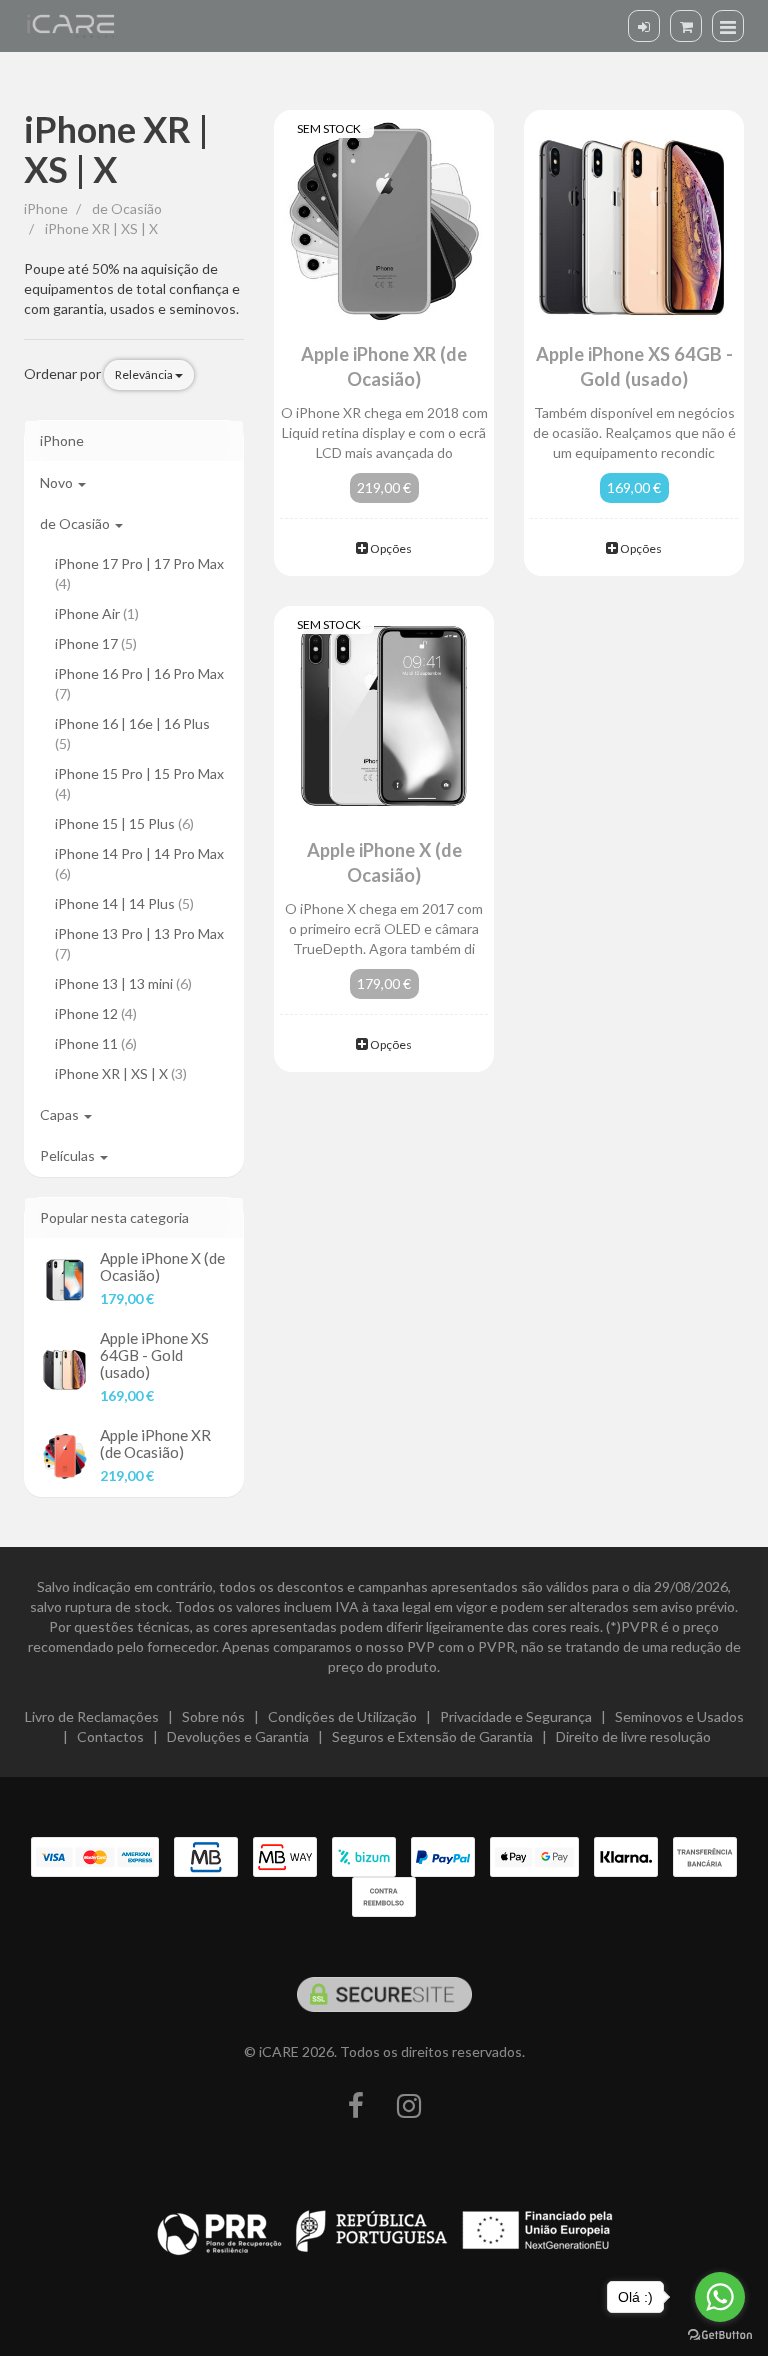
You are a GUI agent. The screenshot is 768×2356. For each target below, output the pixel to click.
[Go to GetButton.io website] (720, 2335)
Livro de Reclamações (92, 1716)
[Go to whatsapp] (720, 2297)
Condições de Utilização (342, 1716)
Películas (69, 1155)
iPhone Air (97, 613)
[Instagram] (409, 2106)
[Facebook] (356, 2106)
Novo (58, 482)
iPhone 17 (96, 643)
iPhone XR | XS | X (116, 149)
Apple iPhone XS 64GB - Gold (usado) (154, 1355)
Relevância (145, 374)
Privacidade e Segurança (516, 1716)
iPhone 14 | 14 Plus (124, 903)
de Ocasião (76, 523)
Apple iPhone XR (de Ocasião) (155, 1443)
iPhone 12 (96, 1013)
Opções (390, 548)
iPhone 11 (96, 1043)
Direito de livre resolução (633, 1736)
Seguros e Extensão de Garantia (432, 1736)
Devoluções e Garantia (238, 1736)
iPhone (62, 440)
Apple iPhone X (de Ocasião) (162, 1266)
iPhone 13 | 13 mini (123, 983)
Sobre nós (213, 1716)
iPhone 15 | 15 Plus (124, 823)
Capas (61, 1114)
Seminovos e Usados (679, 1716)
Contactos (110, 1736)
